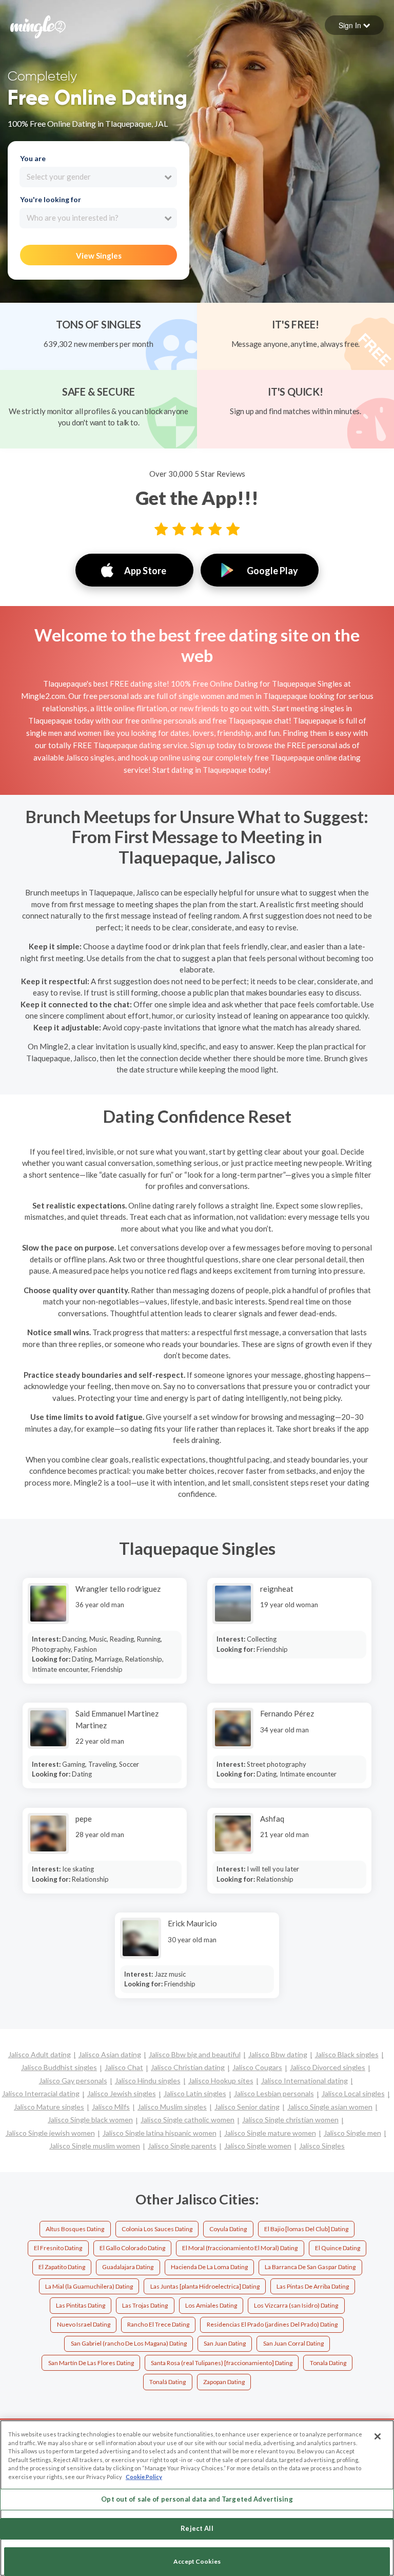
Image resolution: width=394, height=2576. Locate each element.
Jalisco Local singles (353, 2093)
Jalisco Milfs (111, 2107)
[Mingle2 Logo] (38, 26)
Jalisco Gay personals (73, 2081)
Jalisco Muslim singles (172, 2107)
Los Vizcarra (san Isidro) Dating (296, 2305)
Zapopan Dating (224, 2382)
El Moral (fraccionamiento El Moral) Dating (240, 2248)
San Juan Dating (225, 2343)
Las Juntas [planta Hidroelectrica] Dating (205, 2286)
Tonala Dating (328, 2363)
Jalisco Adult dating (40, 2054)
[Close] (378, 2436)
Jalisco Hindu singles (148, 2081)
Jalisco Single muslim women (95, 2146)
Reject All (197, 2528)
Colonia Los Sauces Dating (157, 2229)
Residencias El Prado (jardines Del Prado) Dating (272, 2324)
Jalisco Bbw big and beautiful (195, 2054)
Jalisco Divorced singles (328, 2067)
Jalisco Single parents (182, 2146)
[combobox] (98, 177)
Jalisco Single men (352, 2133)
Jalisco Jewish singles (122, 2093)
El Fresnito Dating (58, 2248)
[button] (354, 25)
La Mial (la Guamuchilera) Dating (89, 2286)
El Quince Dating (338, 2248)
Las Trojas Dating (145, 2305)
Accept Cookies (197, 2561)
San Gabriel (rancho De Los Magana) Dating (129, 2343)
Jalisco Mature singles (49, 2107)
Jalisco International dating (304, 2081)
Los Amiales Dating (211, 2305)
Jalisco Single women (258, 2146)
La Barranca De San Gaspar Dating (310, 2267)
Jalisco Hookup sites (221, 2081)
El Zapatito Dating (62, 2267)
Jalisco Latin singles (195, 2093)
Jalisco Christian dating (188, 2067)
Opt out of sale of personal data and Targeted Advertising (197, 2499)
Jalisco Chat (124, 2067)
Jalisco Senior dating (247, 2107)
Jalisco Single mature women (270, 2133)
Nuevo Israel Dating (84, 2324)
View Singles (99, 256)
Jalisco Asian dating (110, 2054)
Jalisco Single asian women (330, 2107)
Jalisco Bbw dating (278, 2054)
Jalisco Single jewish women (50, 2133)
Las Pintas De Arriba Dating (313, 2286)
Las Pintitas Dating (81, 2305)
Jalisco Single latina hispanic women (160, 2133)
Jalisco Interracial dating (41, 2093)
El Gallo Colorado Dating (132, 2248)
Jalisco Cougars (257, 2067)
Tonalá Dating (168, 2382)
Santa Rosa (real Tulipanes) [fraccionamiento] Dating (222, 2363)
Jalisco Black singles (347, 2054)
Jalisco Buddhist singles (59, 2067)
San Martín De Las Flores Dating (91, 2363)
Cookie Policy (144, 2477)
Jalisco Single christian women (290, 2120)
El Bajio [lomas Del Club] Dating (306, 2229)
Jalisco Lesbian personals (274, 2093)
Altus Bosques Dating (75, 2229)
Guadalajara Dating (128, 2267)
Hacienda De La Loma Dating (209, 2267)
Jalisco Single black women (90, 2120)
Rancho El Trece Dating (158, 2324)
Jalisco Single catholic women (188, 2120)
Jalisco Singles (322, 2146)
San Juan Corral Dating (293, 2343)
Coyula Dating (228, 2229)
